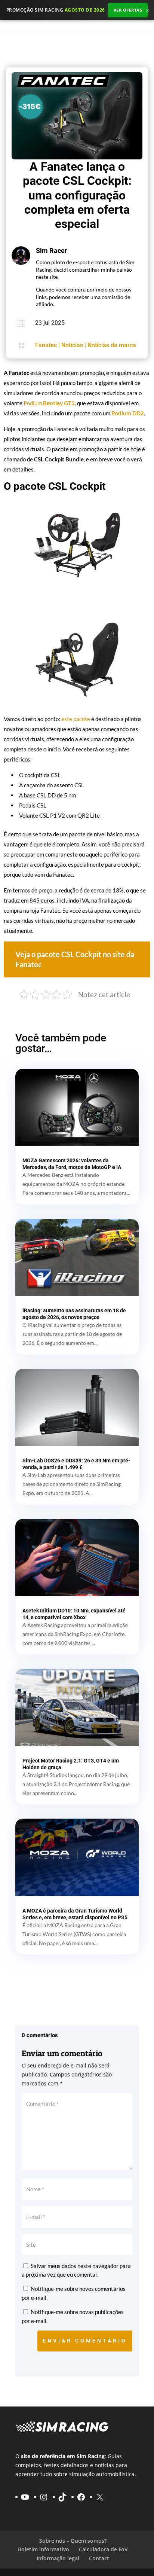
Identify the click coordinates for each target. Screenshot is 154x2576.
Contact (99, 2558)
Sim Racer (52, 251)
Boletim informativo (44, 2549)
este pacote (76, 719)
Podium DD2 (128, 413)
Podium (49, 403)
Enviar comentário (85, 2341)
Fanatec (46, 345)
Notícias (72, 345)
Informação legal (58, 2558)
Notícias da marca (112, 345)
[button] (77, 959)
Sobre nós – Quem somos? (73, 2541)
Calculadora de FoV (103, 2549)
